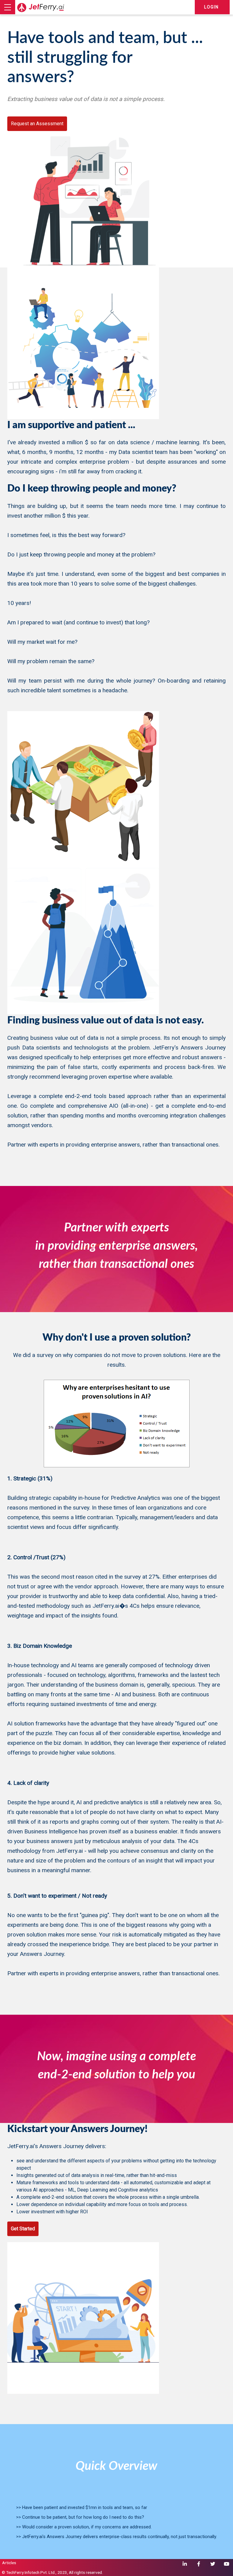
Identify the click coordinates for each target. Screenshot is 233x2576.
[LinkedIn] (185, 2564)
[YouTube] (227, 2564)
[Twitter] (213, 2564)
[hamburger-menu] (8, 7)
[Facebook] (199, 2564)
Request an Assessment (37, 124)
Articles (9, 2563)
